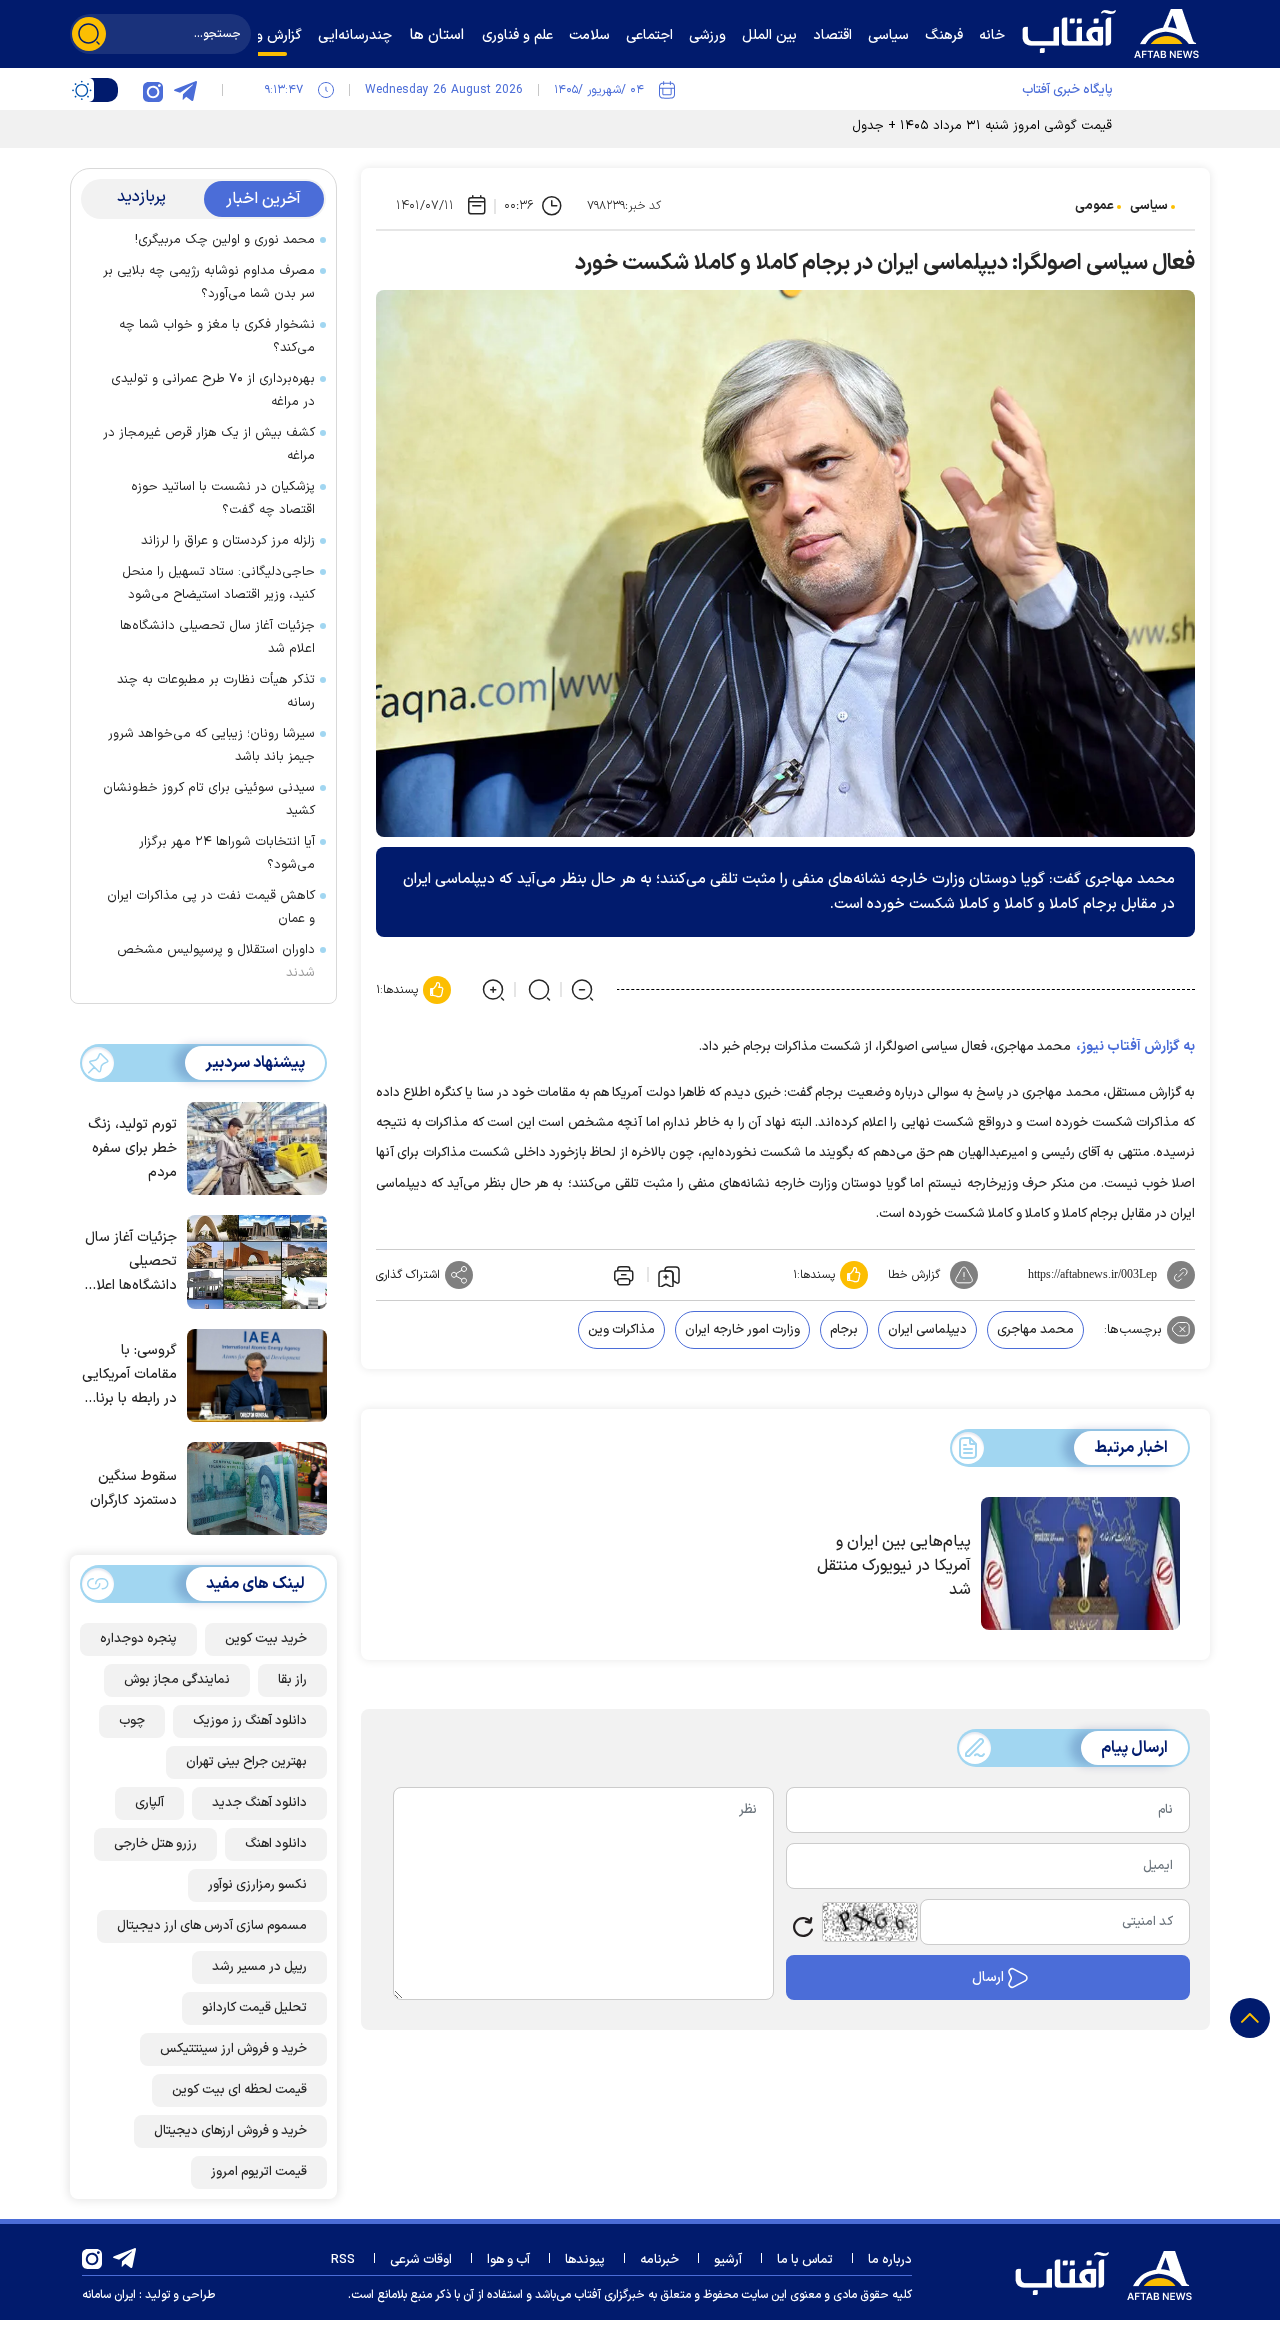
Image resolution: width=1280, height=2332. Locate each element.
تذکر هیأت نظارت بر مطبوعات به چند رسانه (216, 691)
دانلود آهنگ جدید (259, 1803)
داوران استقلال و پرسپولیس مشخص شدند (216, 961)
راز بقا (292, 1680)
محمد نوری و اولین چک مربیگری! (225, 240)
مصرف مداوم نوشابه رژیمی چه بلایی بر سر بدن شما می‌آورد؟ (209, 282)
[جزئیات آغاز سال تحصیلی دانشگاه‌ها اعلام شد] (252, 1260)
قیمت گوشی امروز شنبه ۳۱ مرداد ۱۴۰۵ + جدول (982, 126)
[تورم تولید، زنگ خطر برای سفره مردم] (252, 1147)
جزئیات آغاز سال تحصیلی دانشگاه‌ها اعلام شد (217, 637)
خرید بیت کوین (266, 1639)
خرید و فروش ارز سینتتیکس (233, 2049)
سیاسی (1149, 206)
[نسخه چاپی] (622, 1275)
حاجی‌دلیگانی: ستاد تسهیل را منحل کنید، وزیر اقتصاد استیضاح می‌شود (218, 583)
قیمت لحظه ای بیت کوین (239, 2090)
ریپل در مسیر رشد (259, 1967)
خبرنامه (659, 2260)
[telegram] (185, 90)
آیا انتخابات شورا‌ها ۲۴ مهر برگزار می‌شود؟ (227, 853)
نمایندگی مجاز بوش (177, 1680)
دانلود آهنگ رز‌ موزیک (250, 1721)
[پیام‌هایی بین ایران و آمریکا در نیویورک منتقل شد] (1080, 1564)
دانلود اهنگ (276, 1844)
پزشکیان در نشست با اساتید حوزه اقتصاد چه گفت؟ (223, 498)
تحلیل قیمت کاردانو (254, 2008)
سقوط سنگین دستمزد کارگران (133, 1488)
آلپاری (149, 1803)
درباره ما (890, 2260)
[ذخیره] (669, 1275)
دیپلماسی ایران (927, 1330)
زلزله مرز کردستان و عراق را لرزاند (228, 541)
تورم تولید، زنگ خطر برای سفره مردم (132, 1148)
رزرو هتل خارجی (155, 1844)
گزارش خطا (914, 1275)
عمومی (1094, 206)
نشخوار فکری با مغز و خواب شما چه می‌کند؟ (217, 336)
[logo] (1115, 31)
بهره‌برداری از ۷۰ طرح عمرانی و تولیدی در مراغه (213, 390)
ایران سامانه (109, 2295)
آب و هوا (508, 2260)
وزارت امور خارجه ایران (742, 1330)
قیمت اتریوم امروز (259, 2172)
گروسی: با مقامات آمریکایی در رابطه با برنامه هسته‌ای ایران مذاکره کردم (129, 1375)
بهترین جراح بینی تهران (246, 1762)
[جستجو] (89, 34)
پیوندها (585, 2260)
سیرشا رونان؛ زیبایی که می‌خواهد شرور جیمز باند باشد (211, 745)
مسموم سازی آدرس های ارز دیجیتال (212, 1926)
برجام (844, 1330)
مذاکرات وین (621, 1330)
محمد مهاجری (1035, 1330)
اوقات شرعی (421, 2260)
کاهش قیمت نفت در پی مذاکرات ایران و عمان (211, 907)
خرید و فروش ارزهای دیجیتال (230, 2131)
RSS (343, 2260)
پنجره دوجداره (138, 1639)
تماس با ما (805, 2260)
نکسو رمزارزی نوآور (257, 1885)
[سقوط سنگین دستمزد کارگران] (252, 1487)
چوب (132, 1721)
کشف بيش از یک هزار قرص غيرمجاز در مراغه (209, 444)
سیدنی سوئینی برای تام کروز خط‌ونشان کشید (209, 799)
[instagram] (153, 90)
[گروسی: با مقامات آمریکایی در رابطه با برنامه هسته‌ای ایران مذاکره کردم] (252, 1374)
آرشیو (728, 2260)
